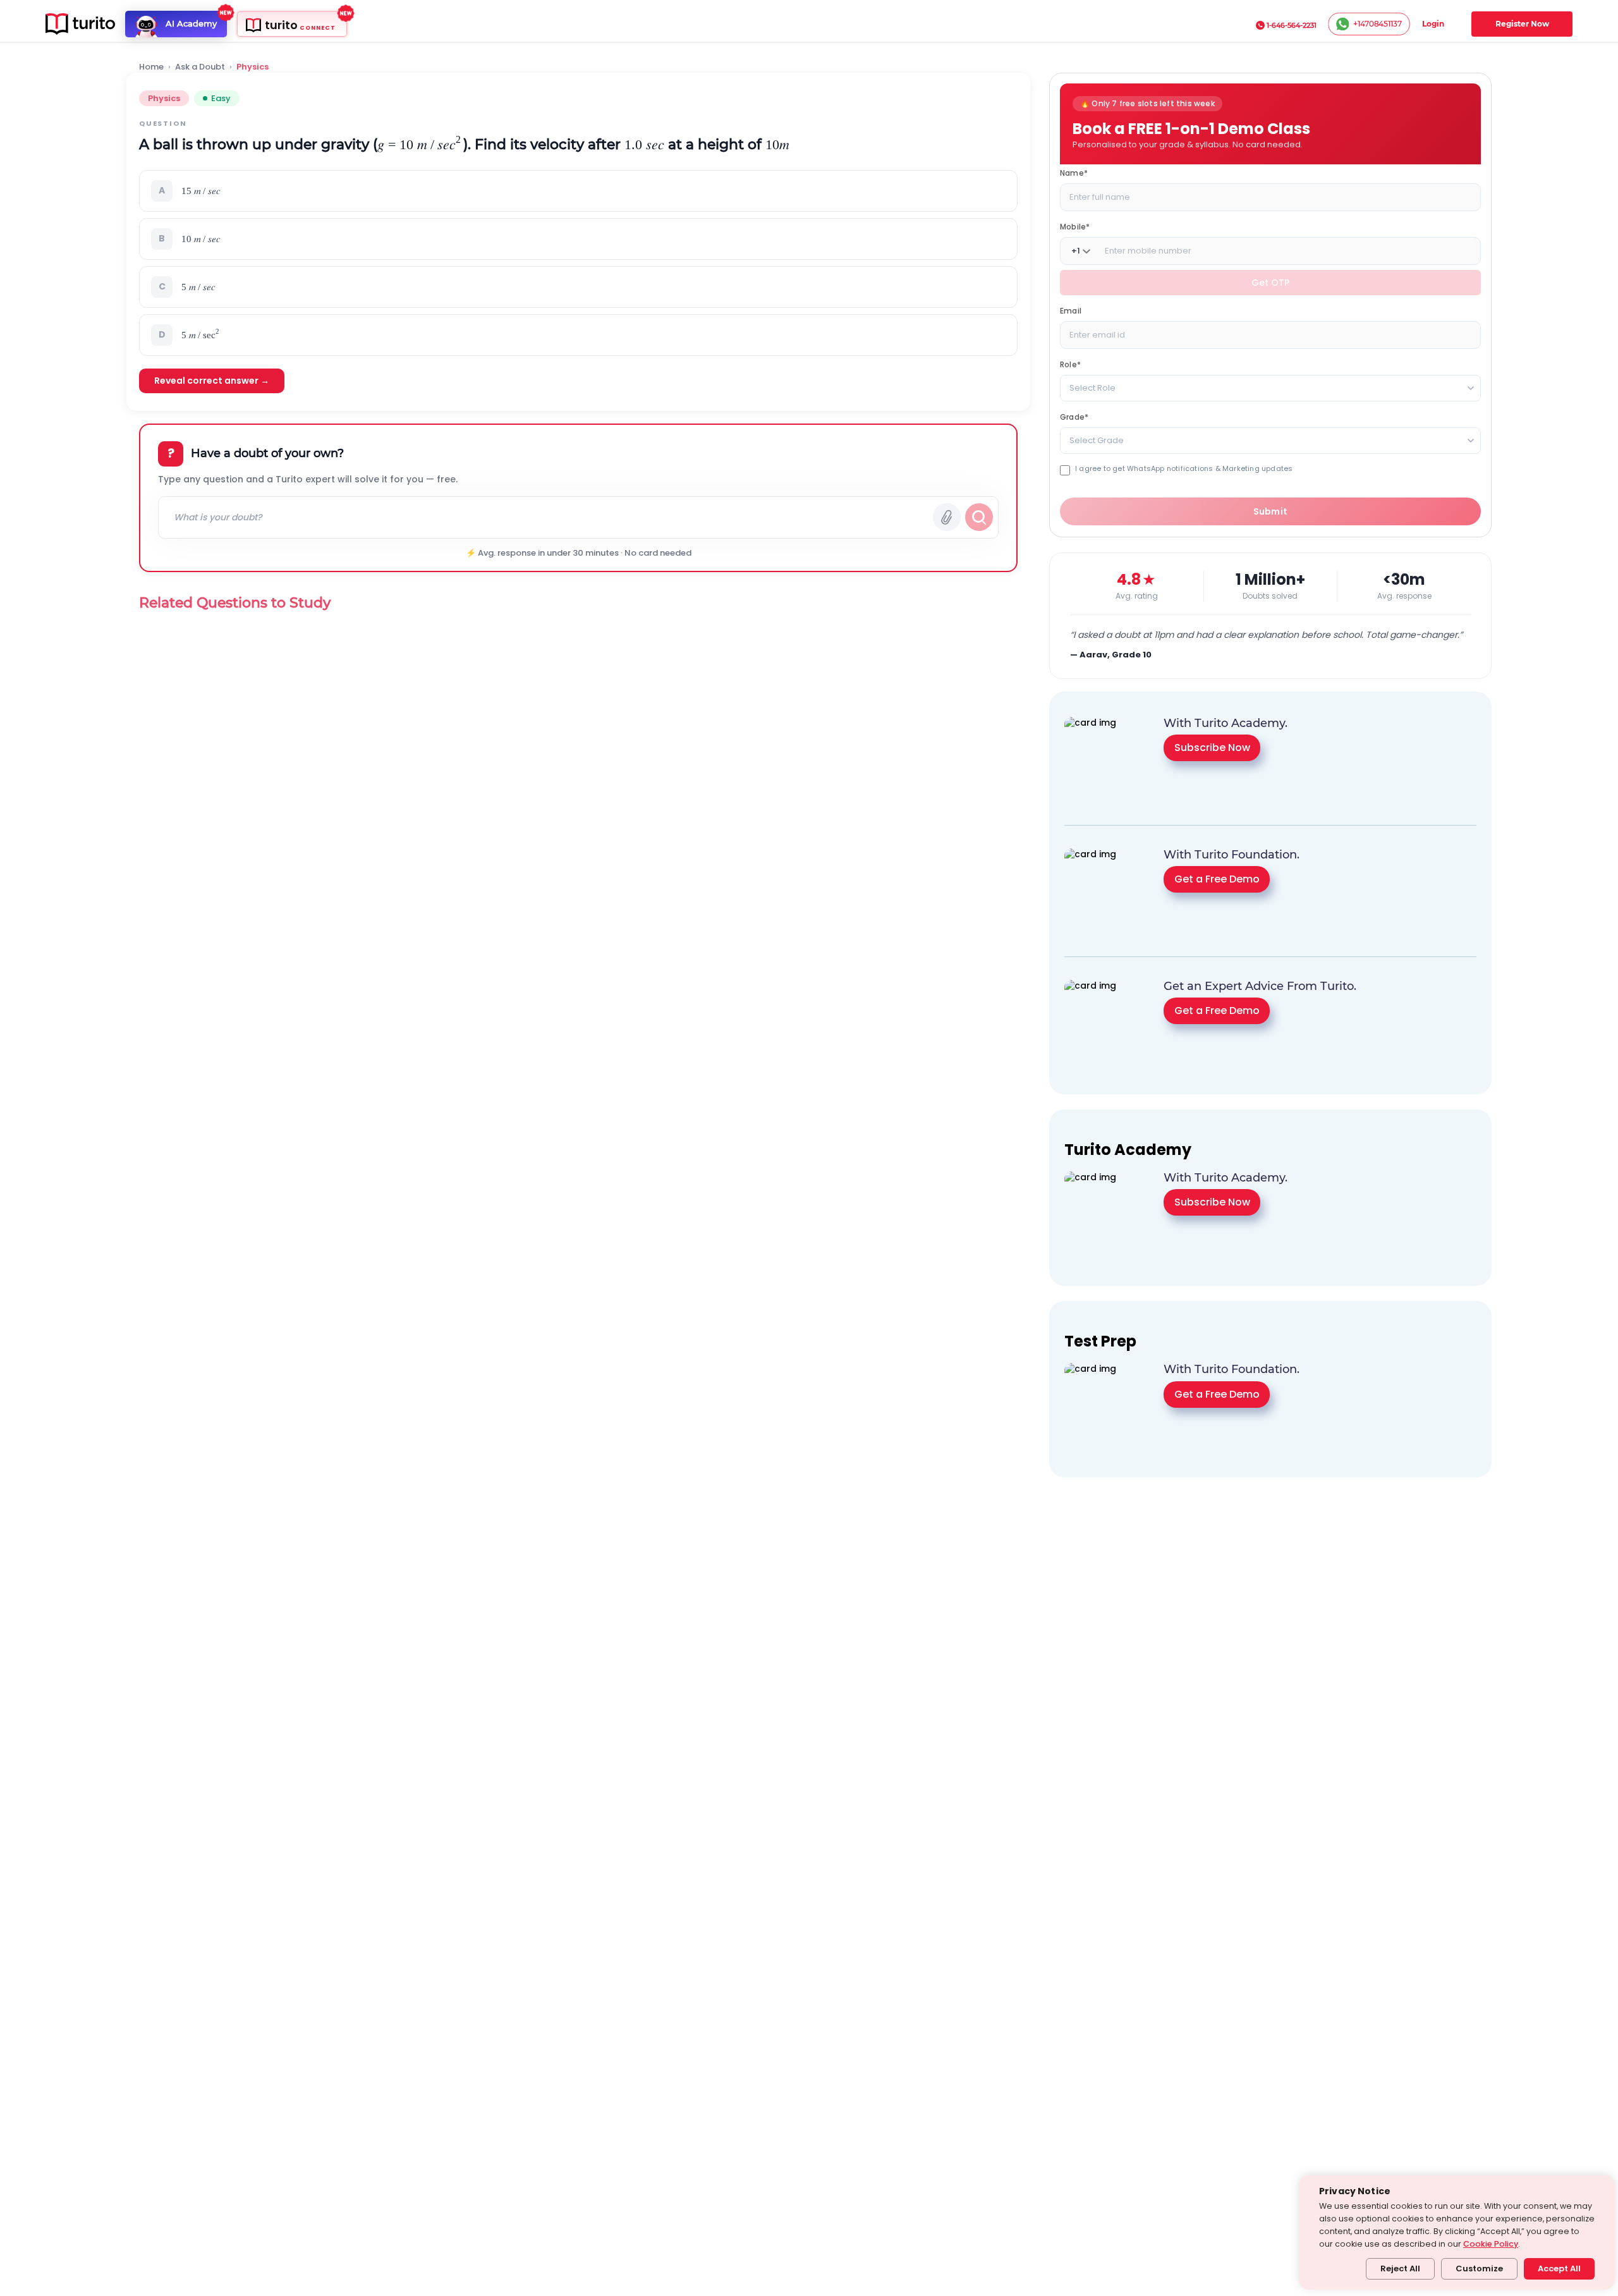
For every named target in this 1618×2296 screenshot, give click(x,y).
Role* (1070, 364)
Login (1433, 24)
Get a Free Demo (1217, 879)
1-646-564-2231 (1292, 25)
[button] (578, 191)
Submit (1271, 511)
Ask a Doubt (200, 67)
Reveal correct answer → (212, 381)
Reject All (1400, 2269)
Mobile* (1075, 227)
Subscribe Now (1212, 748)
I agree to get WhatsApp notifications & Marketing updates (1184, 469)
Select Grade (1097, 440)
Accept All (1559, 2269)
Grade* (1074, 417)
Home (151, 67)
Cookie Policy (1491, 2244)
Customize (1479, 2269)
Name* (1074, 173)
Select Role (1092, 388)
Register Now (1522, 24)
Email (1071, 311)
